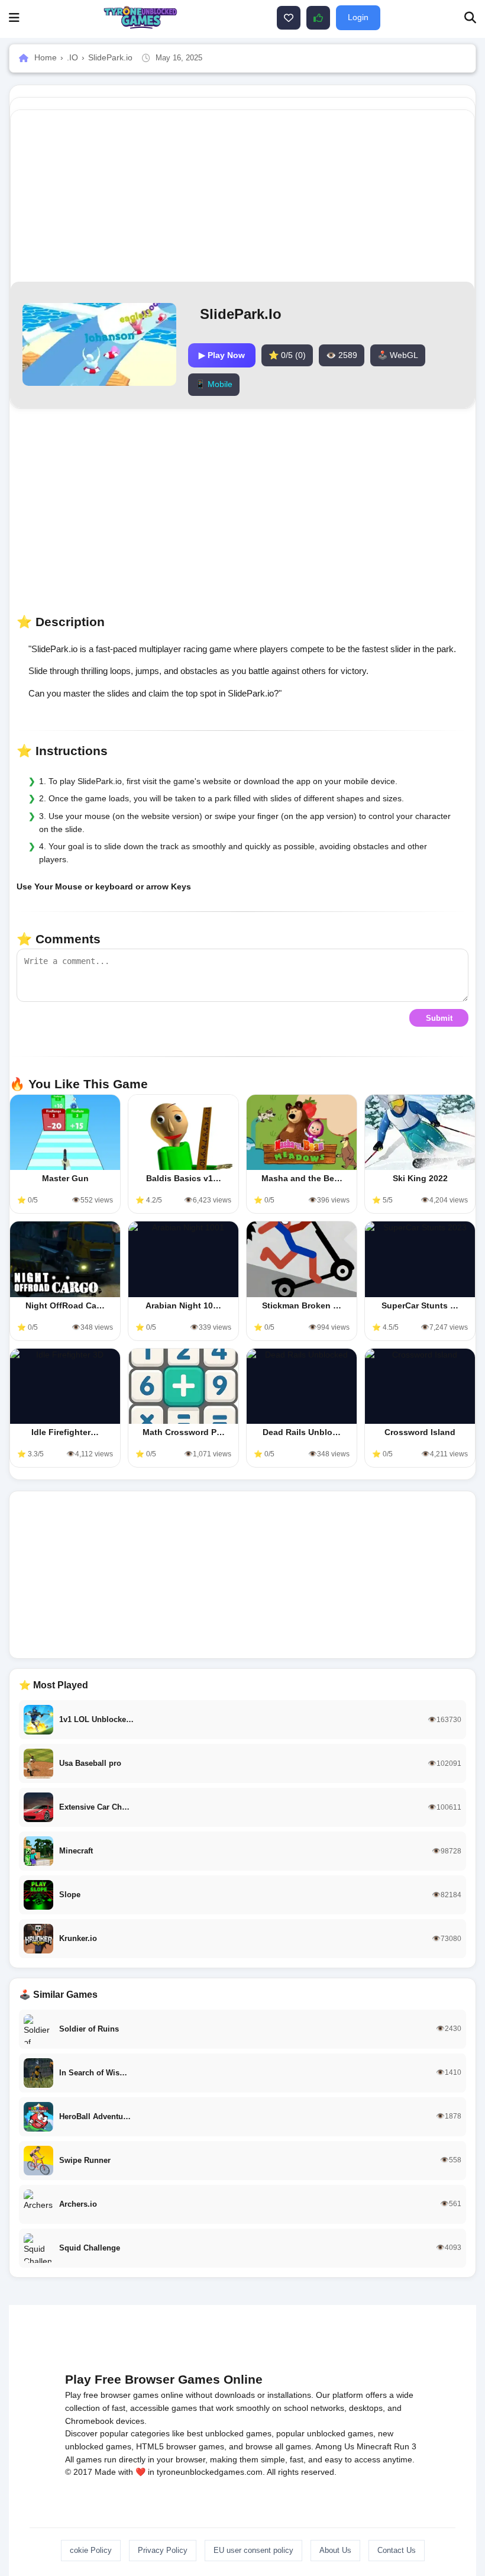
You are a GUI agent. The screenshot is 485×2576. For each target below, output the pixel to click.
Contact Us (397, 2550)
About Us (335, 2550)
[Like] (289, 18)
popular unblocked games (325, 2433)
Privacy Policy (163, 2550)
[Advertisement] (242, 1575)
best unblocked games (229, 2433)
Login (358, 17)
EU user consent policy (253, 2550)
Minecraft (374, 2446)
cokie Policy (91, 2550)
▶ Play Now (222, 355)
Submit (439, 1018)
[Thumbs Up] (318, 18)
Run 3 (405, 2446)
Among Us (335, 2446)
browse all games (278, 2446)
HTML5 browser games (180, 2446)
